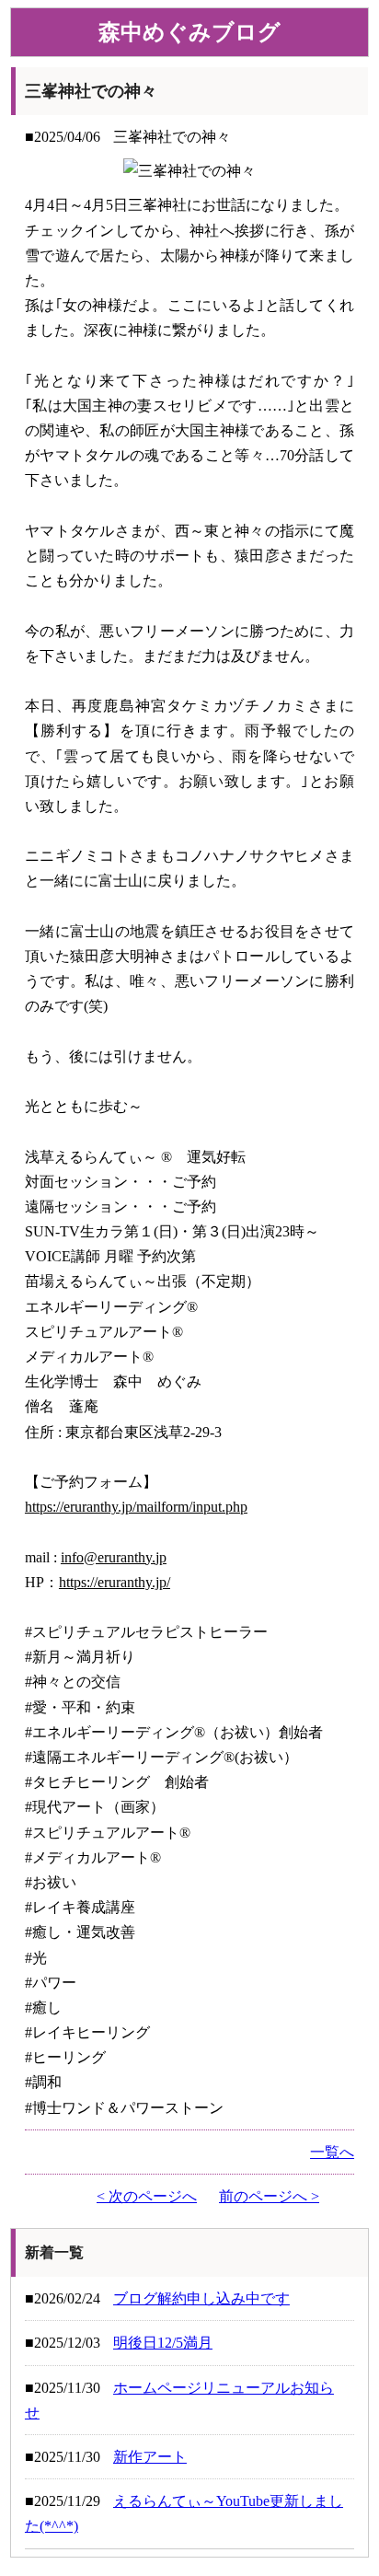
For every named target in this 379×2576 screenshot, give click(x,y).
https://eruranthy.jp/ (115, 1582)
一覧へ (332, 2152)
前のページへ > (269, 2196)
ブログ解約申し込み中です (201, 2298)
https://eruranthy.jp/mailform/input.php (136, 1507)
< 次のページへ (147, 2196)
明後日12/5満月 (163, 2343)
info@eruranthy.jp (114, 1557)
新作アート (150, 2457)
